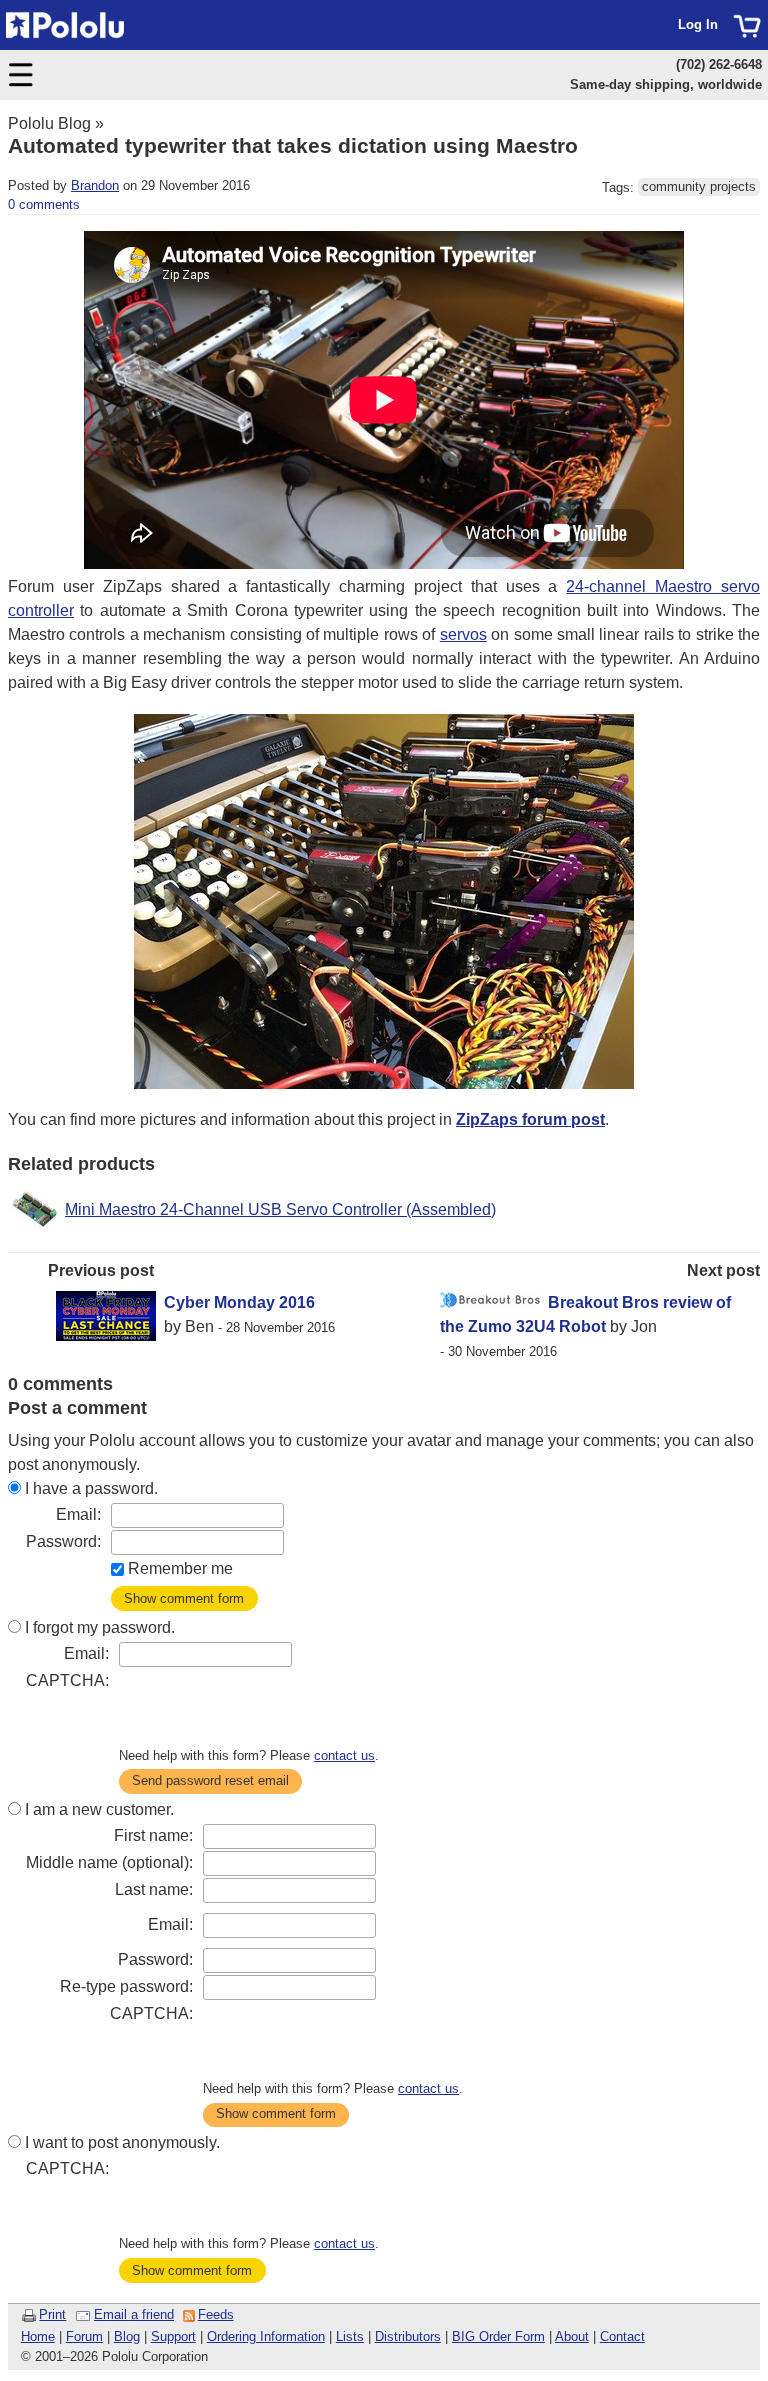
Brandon (95, 185)
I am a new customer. (99, 1809)
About (572, 2336)
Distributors (408, 2336)
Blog (127, 2336)
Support (173, 2336)
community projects (699, 187)
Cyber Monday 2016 (239, 1302)
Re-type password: (126, 1986)
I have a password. (91, 1488)
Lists (350, 2336)
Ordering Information (266, 2336)
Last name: (154, 1889)
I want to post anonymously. (122, 2142)
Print (52, 2314)
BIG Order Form (498, 2336)
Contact (622, 2336)
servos (463, 634)
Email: (78, 1514)
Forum (84, 2336)
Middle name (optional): (109, 1862)
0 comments (44, 204)
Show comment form (184, 1598)
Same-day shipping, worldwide (666, 84)
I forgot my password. (100, 1627)
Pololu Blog (49, 123)
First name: (153, 1835)
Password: (63, 1541)
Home (38, 2336)
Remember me (180, 1568)
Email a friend (134, 2314)
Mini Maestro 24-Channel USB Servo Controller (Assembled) (280, 1209)
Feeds (216, 2314)
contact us (344, 1755)
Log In (698, 24)
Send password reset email (210, 1780)
